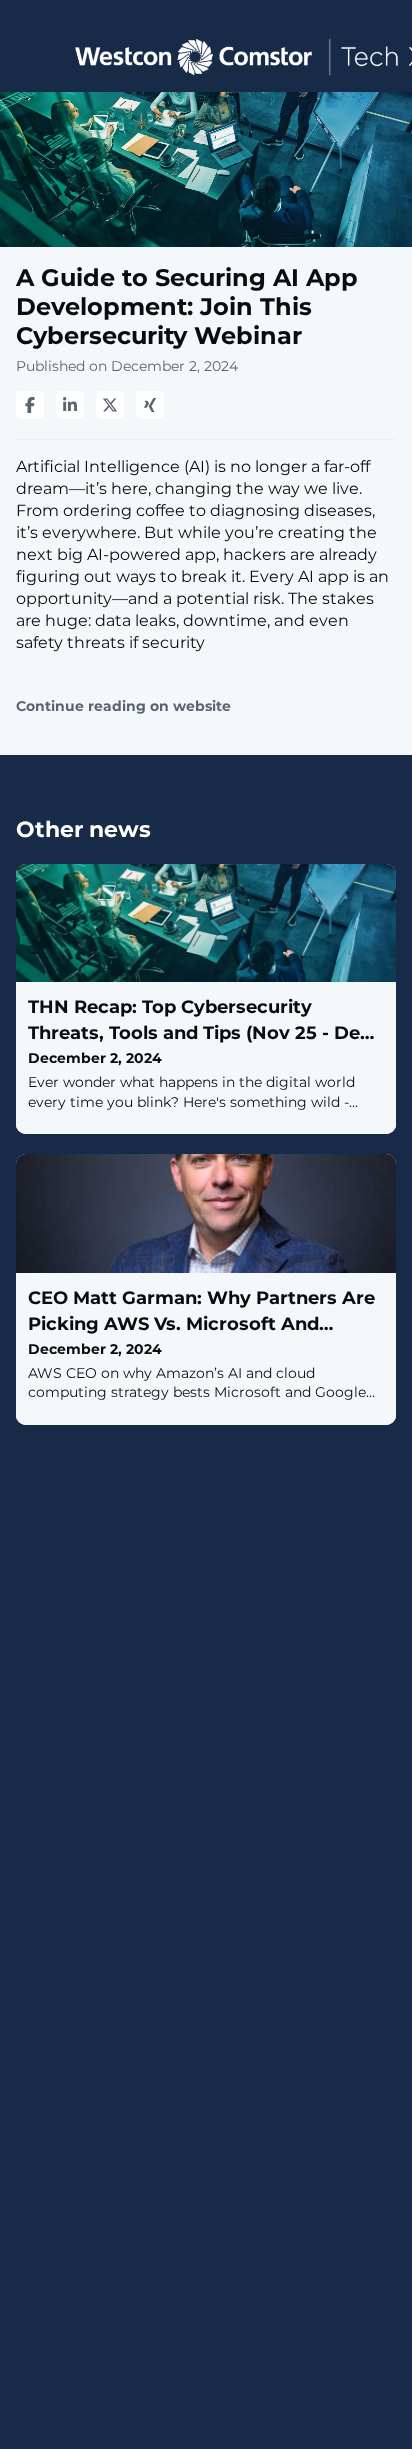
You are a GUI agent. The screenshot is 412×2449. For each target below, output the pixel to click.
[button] (32, 55)
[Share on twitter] (110, 405)
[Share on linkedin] (70, 405)
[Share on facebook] (30, 405)
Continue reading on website (123, 706)
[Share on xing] (150, 405)
